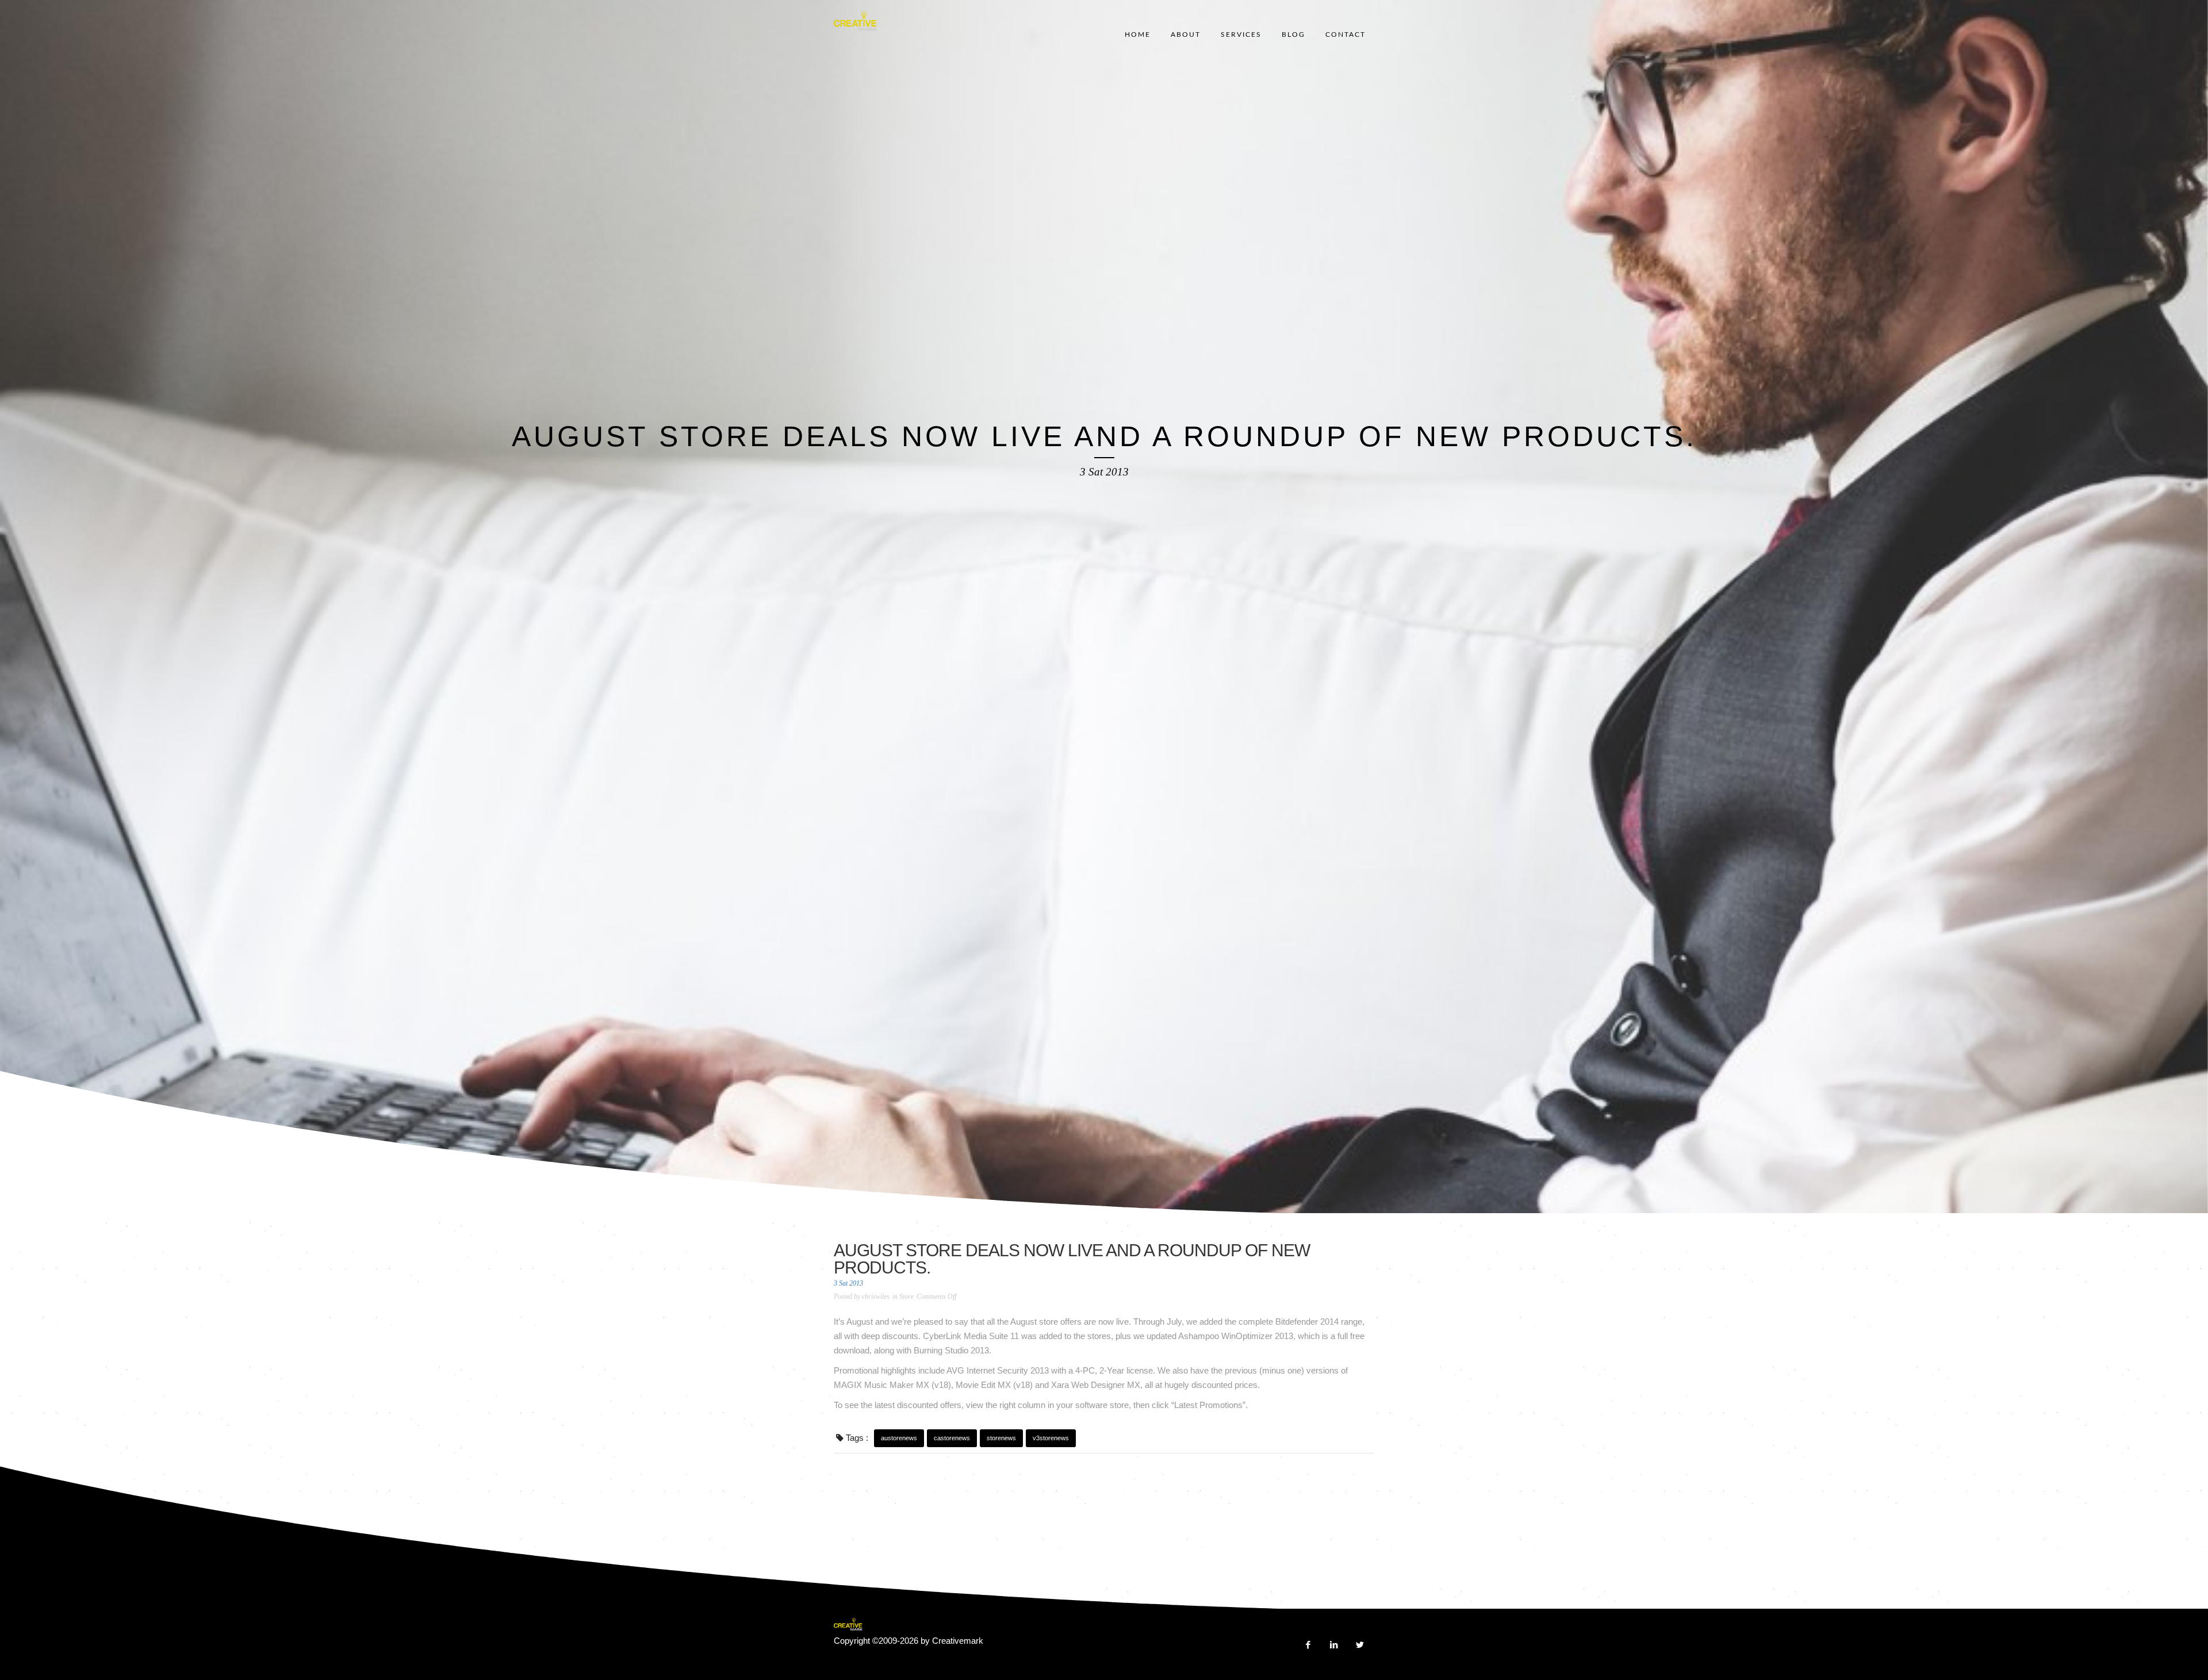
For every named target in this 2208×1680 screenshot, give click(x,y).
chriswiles (876, 1297)
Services (1241, 34)
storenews (1001, 1438)
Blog (1293, 34)
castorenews (952, 1438)
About (1186, 34)
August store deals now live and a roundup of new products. (1072, 1259)
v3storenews (1051, 1438)
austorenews (899, 1438)
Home (1138, 34)
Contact (1345, 34)
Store (906, 1297)
